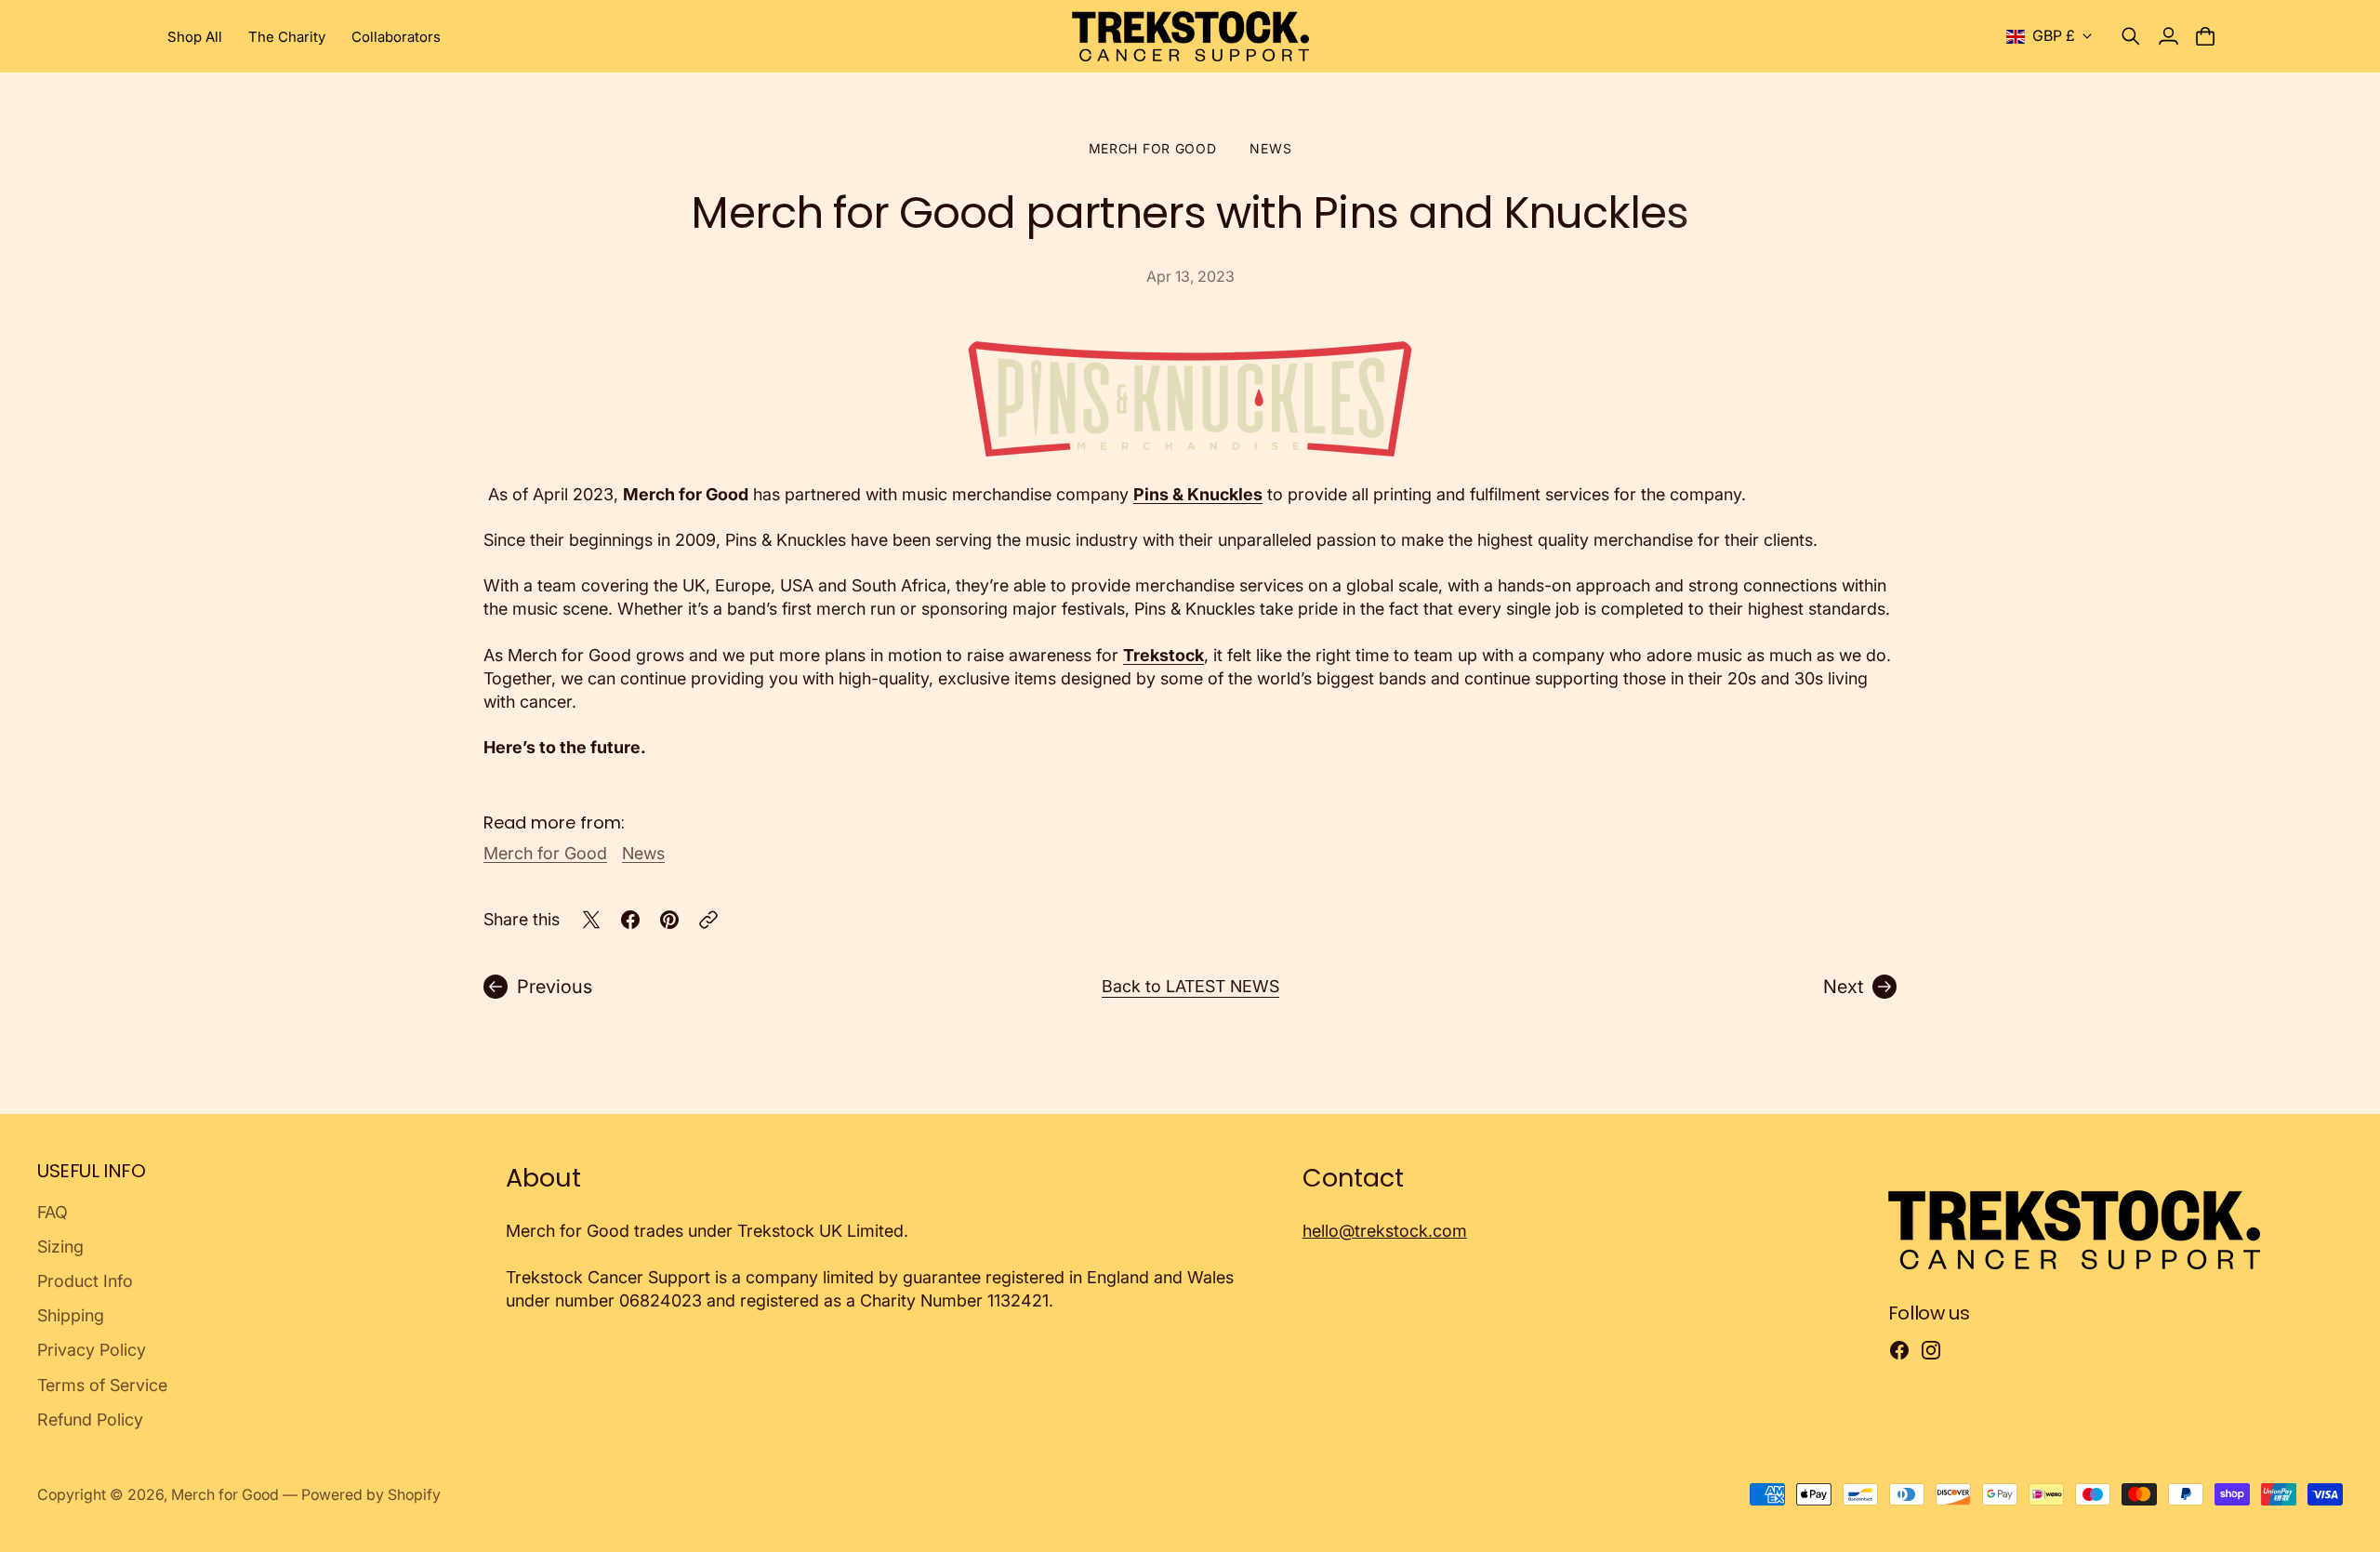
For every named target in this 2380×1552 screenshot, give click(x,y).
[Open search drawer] (2131, 36)
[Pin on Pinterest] (669, 920)
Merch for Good (1153, 148)
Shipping (71, 1315)
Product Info (85, 1281)
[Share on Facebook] (630, 920)
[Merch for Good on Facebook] (1899, 1350)
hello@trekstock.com (1385, 1231)
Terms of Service (102, 1385)
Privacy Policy (92, 1350)
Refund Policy (90, 1419)
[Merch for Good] (1190, 36)
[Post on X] (591, 920)
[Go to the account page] (2168, 36)
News (1270, 148)
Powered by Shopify (371, 1495)
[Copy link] (708, 920)
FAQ (53, 1212)
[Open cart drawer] (2205, 36)
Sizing (60, 1247)
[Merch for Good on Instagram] (1931, 1350)
